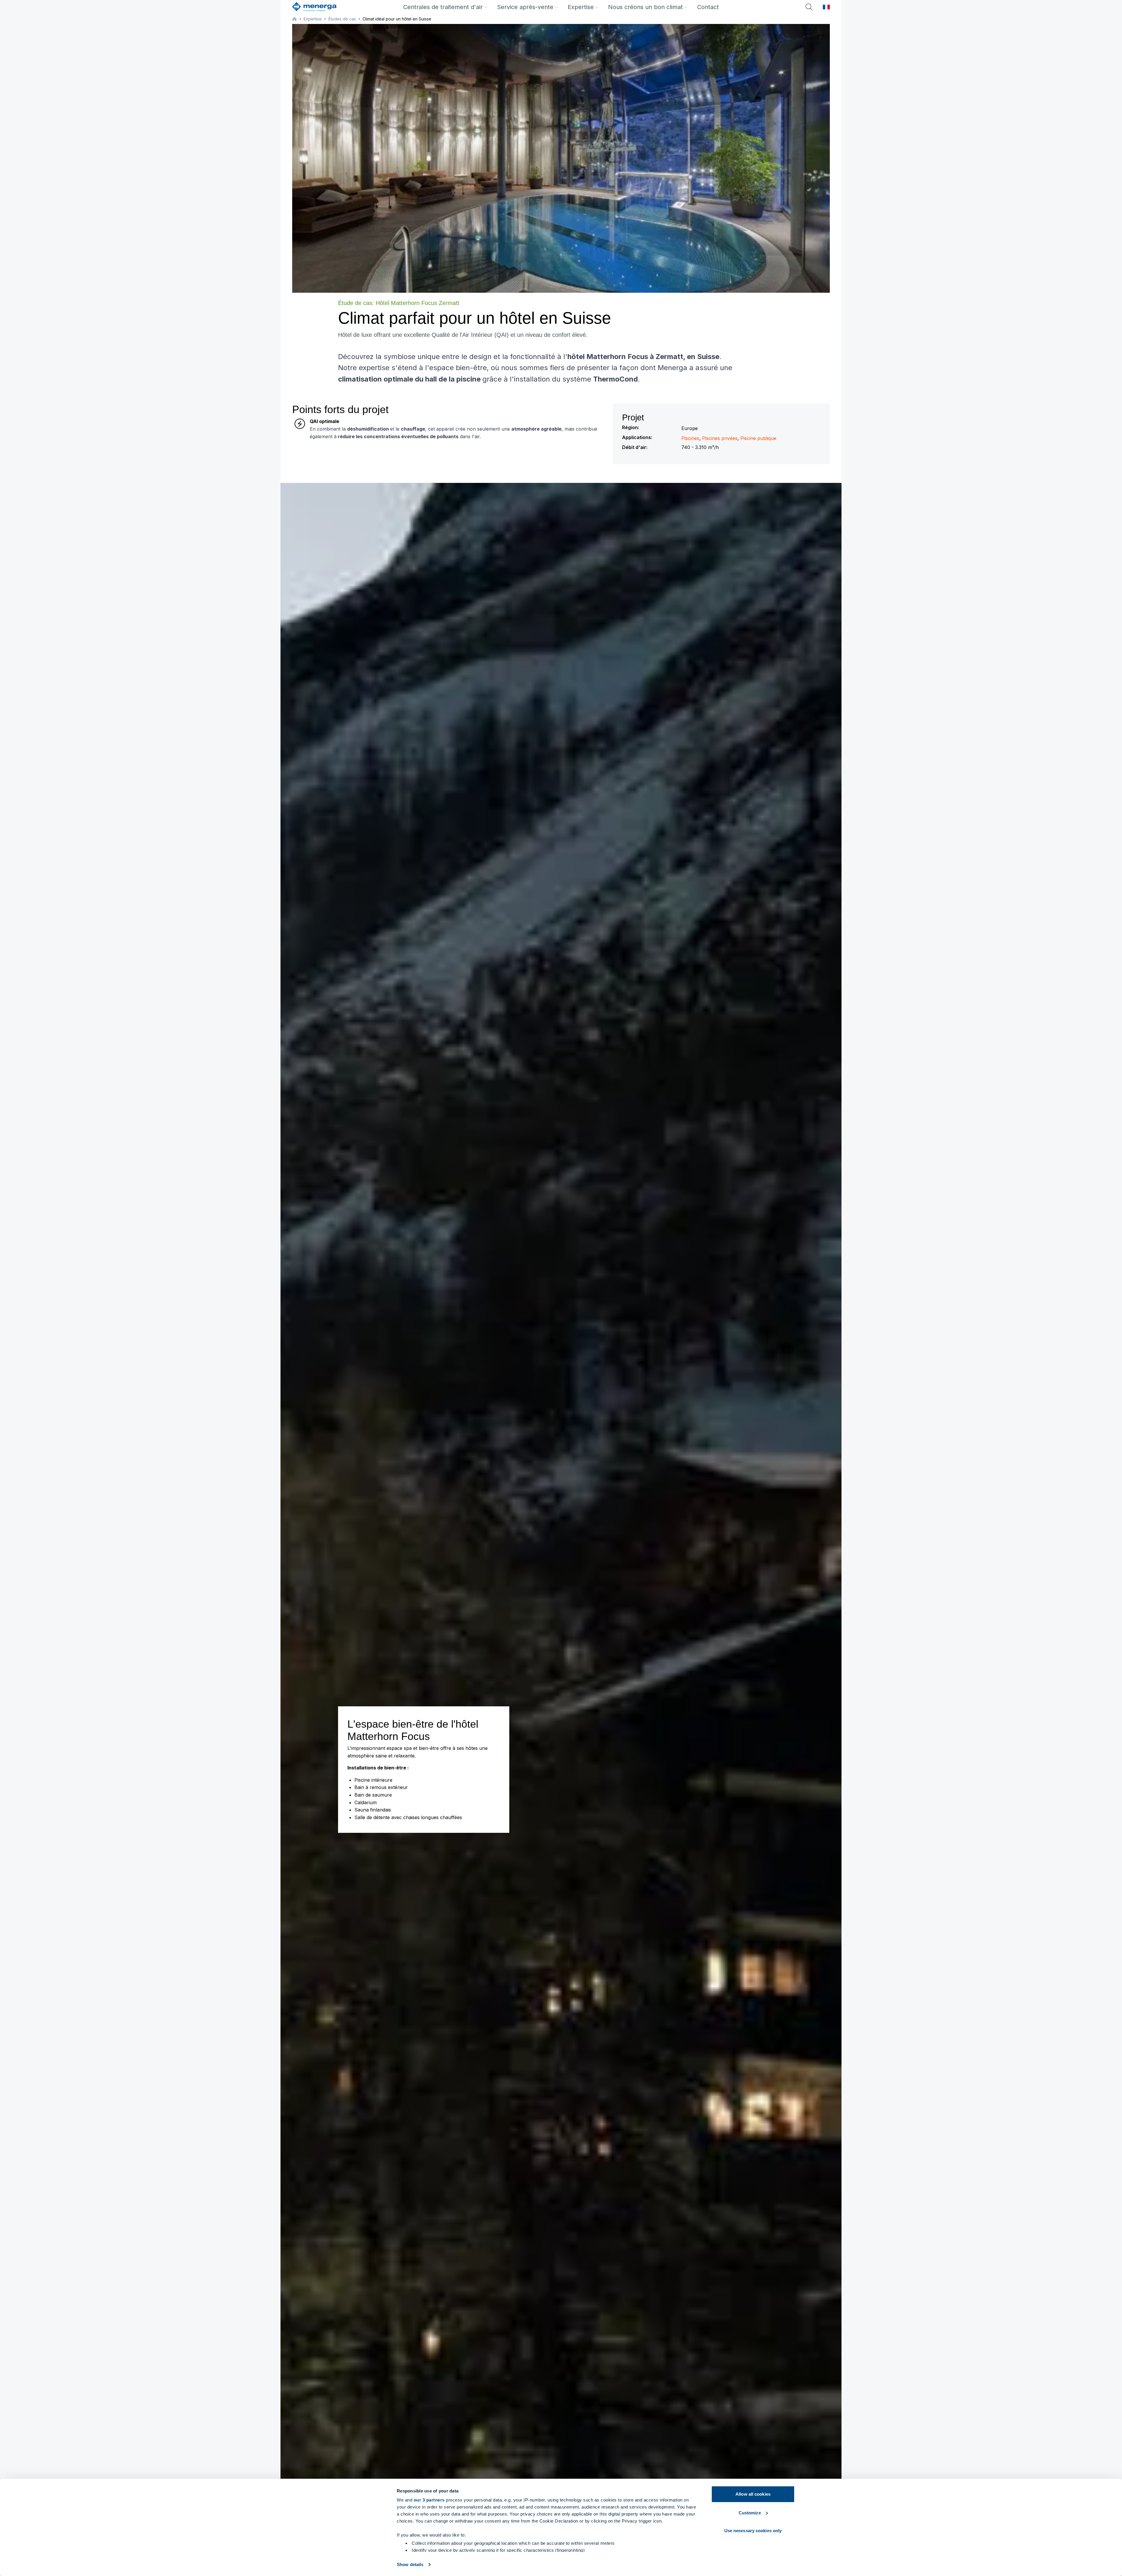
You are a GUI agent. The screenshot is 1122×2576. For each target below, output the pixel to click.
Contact (708, 7)
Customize (750, 2513)
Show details (410, 2564)
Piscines (690, 438)
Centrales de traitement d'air (443, 7)
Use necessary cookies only (753, 2531)
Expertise (581, 7)
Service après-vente (525, 7)
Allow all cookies (753, 2494)
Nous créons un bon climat (645, 7)
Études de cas (342, 19)
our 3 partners (429, 2500)
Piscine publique (758, 438)
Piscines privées (720, 438)
